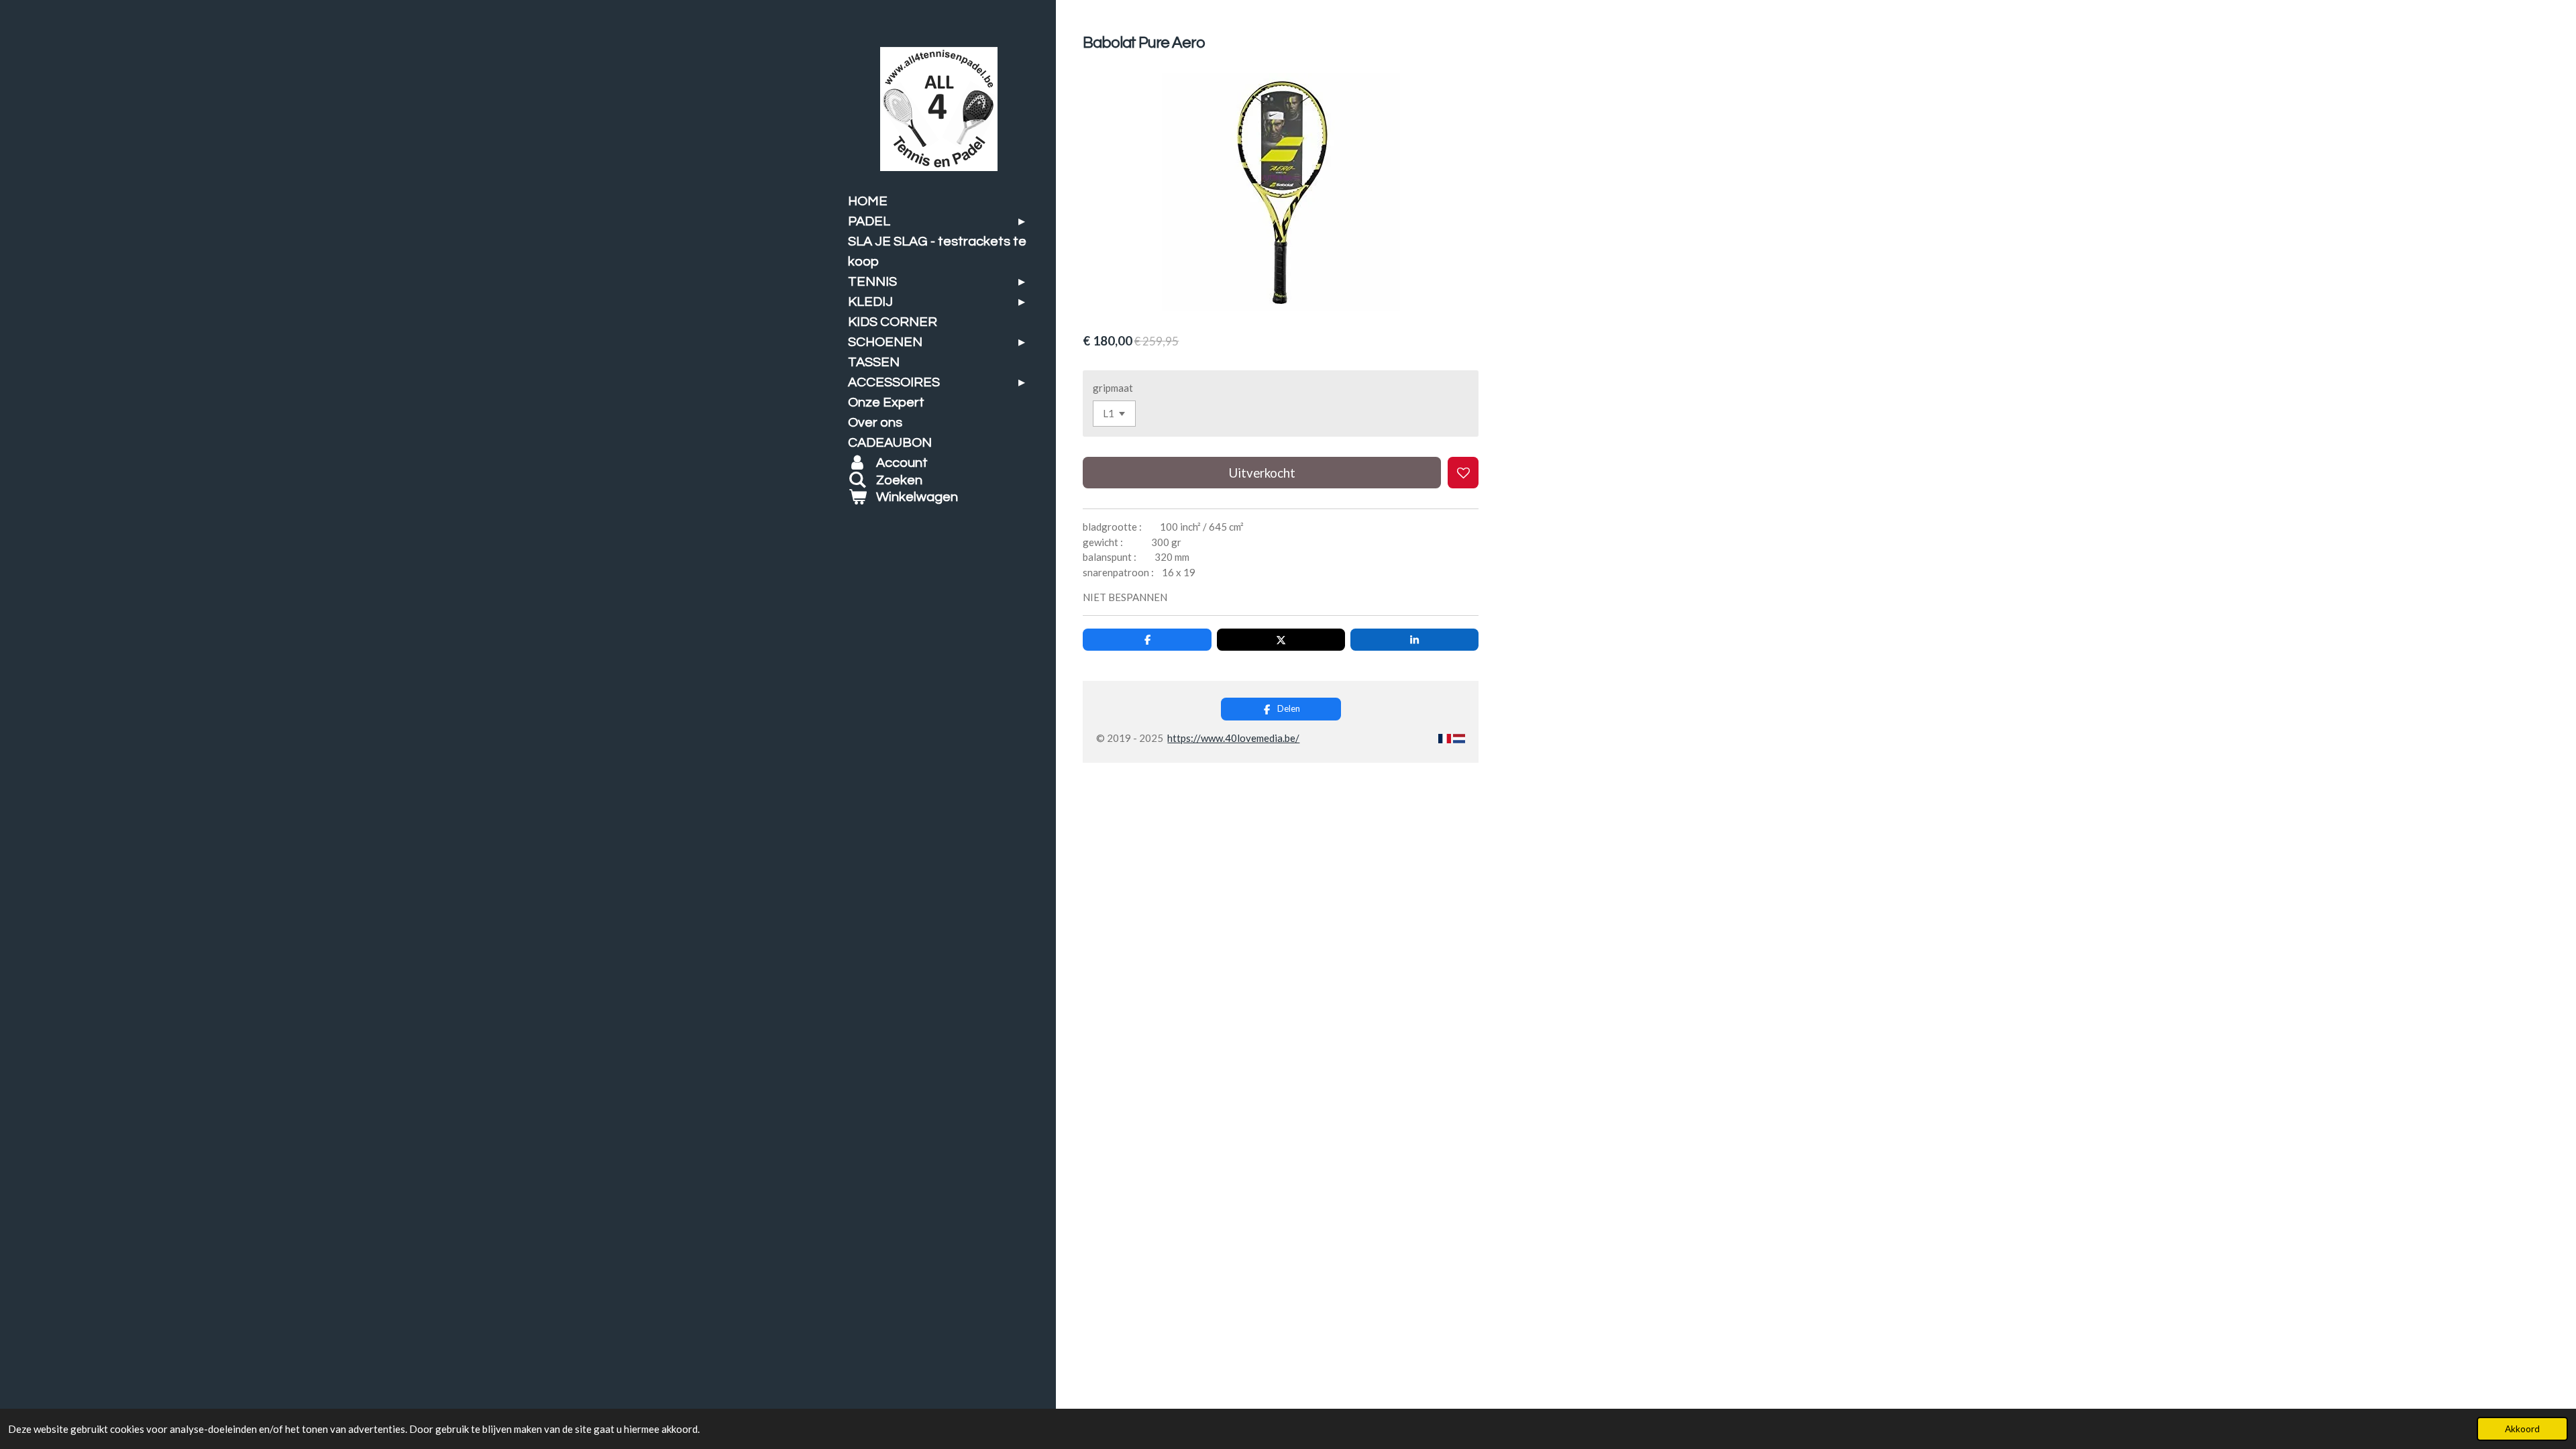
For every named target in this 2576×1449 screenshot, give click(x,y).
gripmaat (1113, 388)
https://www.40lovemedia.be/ (1233, 738)
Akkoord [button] (2522, 1429)
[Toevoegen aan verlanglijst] (1463, 473)
